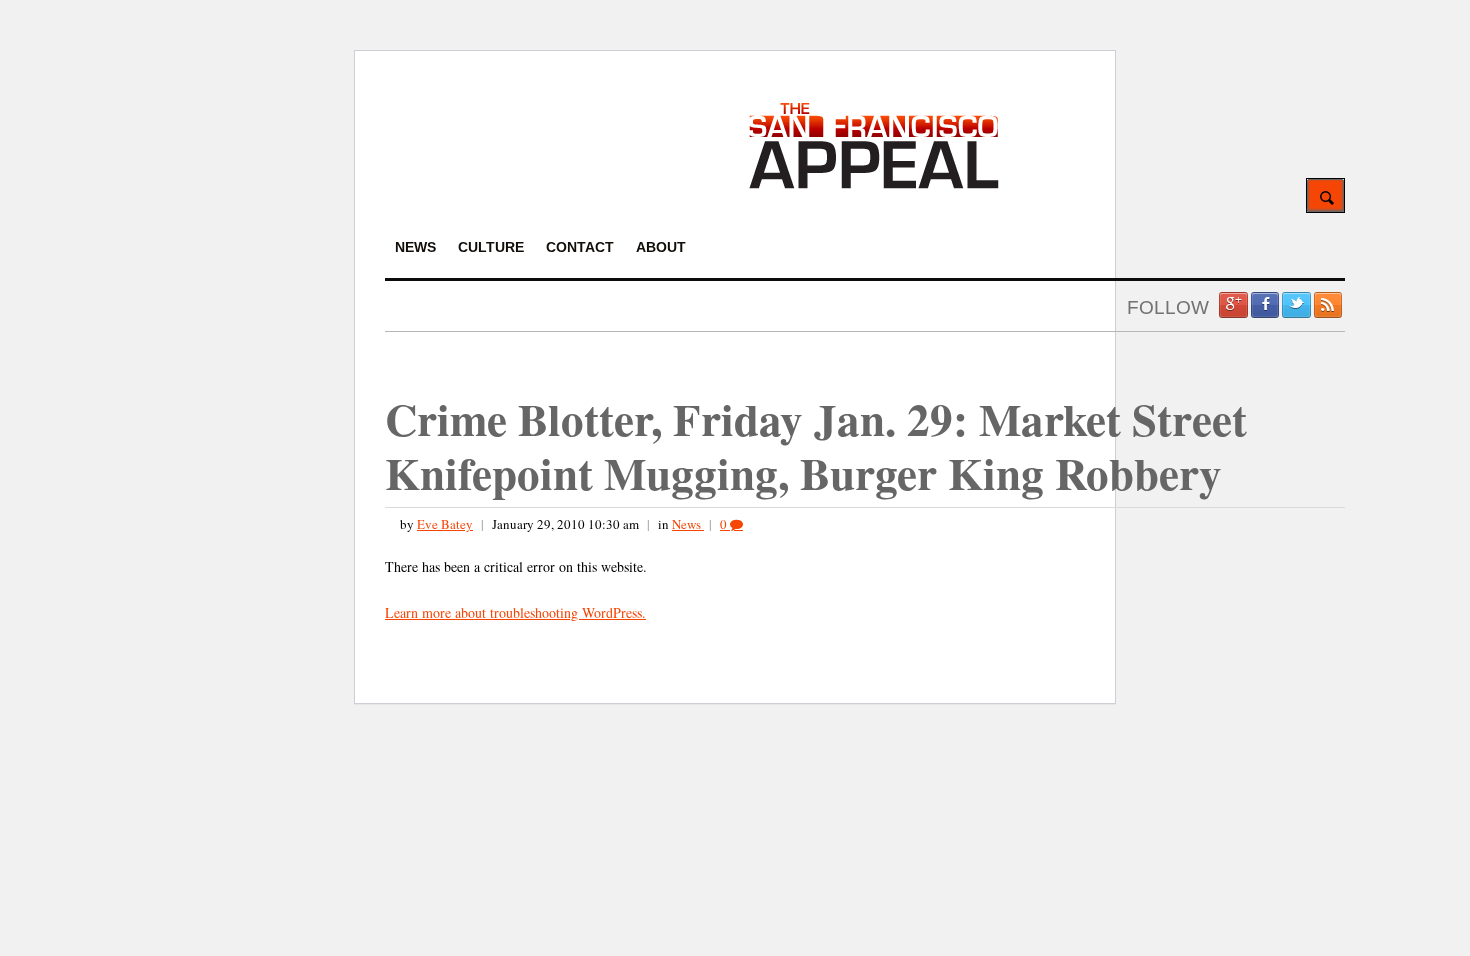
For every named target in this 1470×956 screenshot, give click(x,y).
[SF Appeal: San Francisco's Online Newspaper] (874, 185)
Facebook (1265, 305)
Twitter (1296, 305)
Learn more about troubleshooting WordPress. (515, 612)
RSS (1328, 305)
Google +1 (1233, 305)
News (688, 524)
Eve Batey (445, 524)
